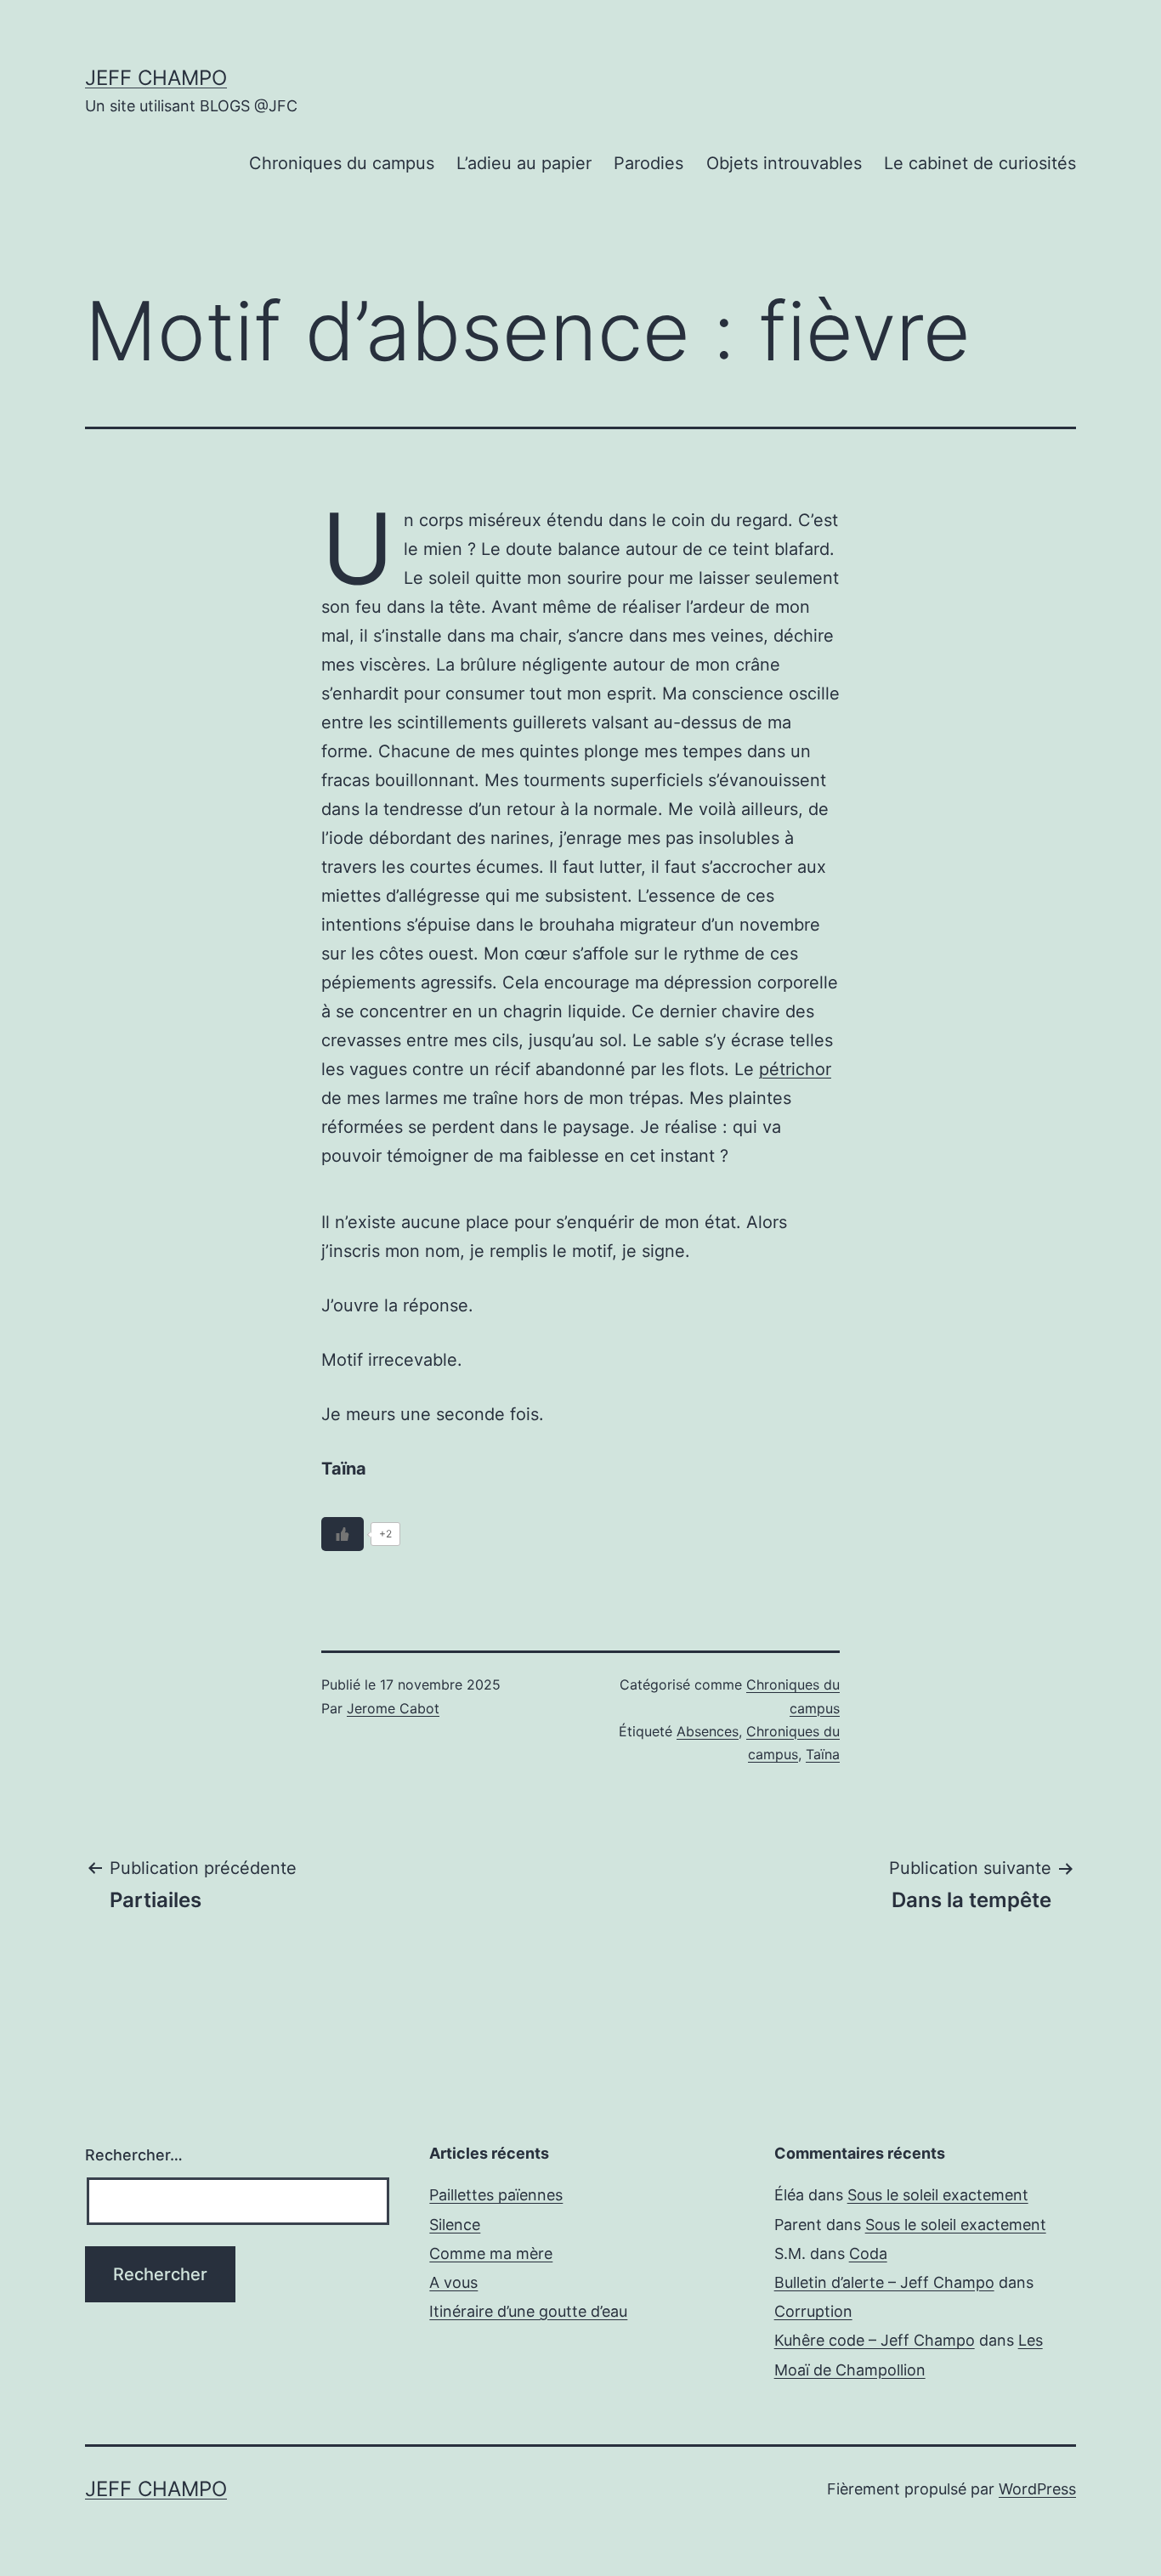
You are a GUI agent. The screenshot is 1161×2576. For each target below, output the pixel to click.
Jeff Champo (156, 78)
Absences (708, 1731)
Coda (868, 2253)
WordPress (1037, 2489)
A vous (453, 2282)
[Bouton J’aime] (343, 1534)
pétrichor (795, 1069)
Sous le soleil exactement (938, 2195)
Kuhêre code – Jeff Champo (875, 2340)
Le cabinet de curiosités (980, 163)
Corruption (813, 2311)
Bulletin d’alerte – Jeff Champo (884, 2282)
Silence (455, 2225)
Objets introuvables (784, 163)
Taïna (823, 1754)
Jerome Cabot (393, 1708)
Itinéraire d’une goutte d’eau (528, 2311)
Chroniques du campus (342, 163)
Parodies (648, 163)
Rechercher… (134, 2155)
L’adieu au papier (524, 163)
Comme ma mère (491, 2253)
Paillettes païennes (496, 2195)
